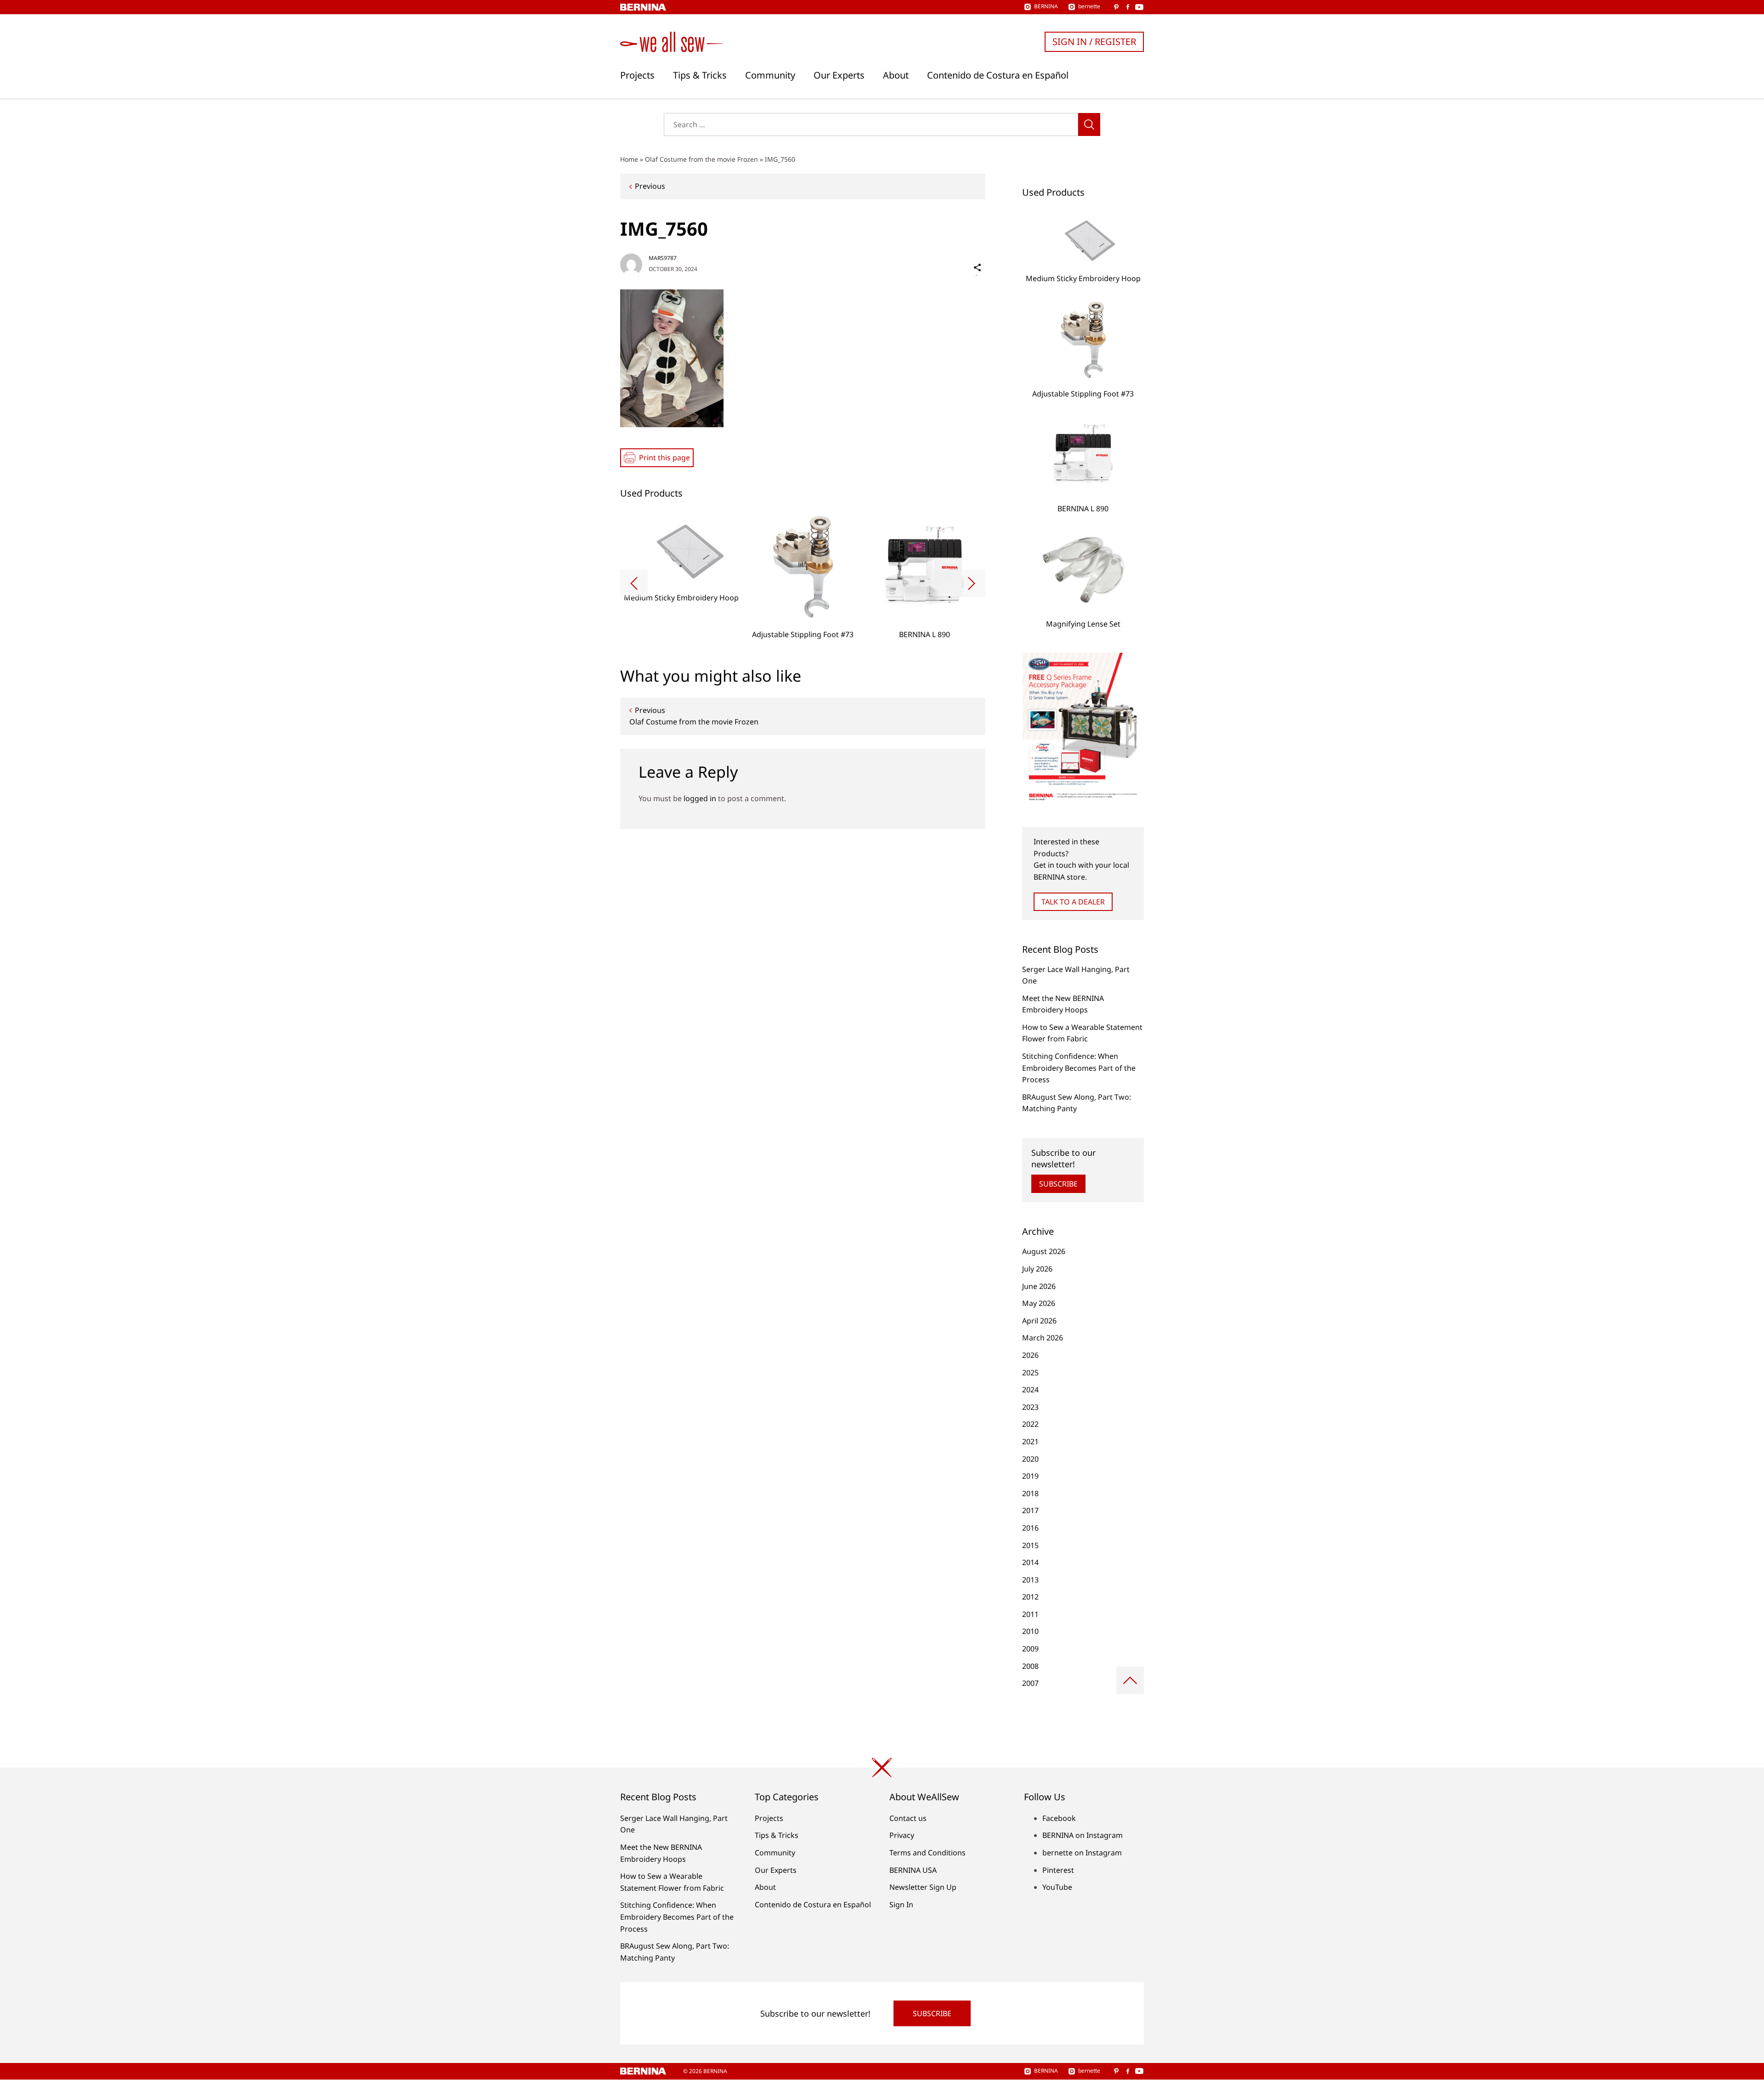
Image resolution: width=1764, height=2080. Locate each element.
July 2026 (1037, 1269)
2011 (1030, 1614)
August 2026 (1044, 1251)
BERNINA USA (913, 1870)
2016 (1030, 1528)
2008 (1030, 1666)
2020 (1030, 1459)
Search (1089, 124)
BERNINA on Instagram (1083, 1835)
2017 (1030, 1510)
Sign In (901, 1905)
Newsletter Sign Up (923, 1887)
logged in (700, 798)
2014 (1030, 1562)
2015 (1030, 1545)
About (896, 75)
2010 (1030, 1631)
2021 (1030, 1441)
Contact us (908, 1818)
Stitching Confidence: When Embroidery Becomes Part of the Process (1079, 1068)
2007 (1030, 1683)
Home (629, 159)
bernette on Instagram (1082, 1853)
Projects (637, 75)
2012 (1030, 1597)
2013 (1030, 1580)
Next (972, 583)
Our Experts (839, 75)
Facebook (1059, 1818)
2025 (1030, 1373)
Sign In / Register (1094, 42)
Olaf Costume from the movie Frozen (701, 159)
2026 (1030, 1355)
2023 (1030, 1407)
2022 (1030, 1424)
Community (770, 75)
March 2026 (1043, 1338)
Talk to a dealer (1073, 902)
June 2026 (1039, 1286)
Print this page (664, 458)
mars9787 (663, 258)
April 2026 (1039, 1321)
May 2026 (1039, 1303)
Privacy (902, 1835)
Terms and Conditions (927, 1853)
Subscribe (1058, 1184)
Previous (650, 186)
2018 (1030, 1493)
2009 (1030, 1649)
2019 (1030, 1476)
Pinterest (1058, 1870)
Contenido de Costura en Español (998, 75)
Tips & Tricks (700, 75)
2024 (1030, 1390)
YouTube (1057, 1887)
